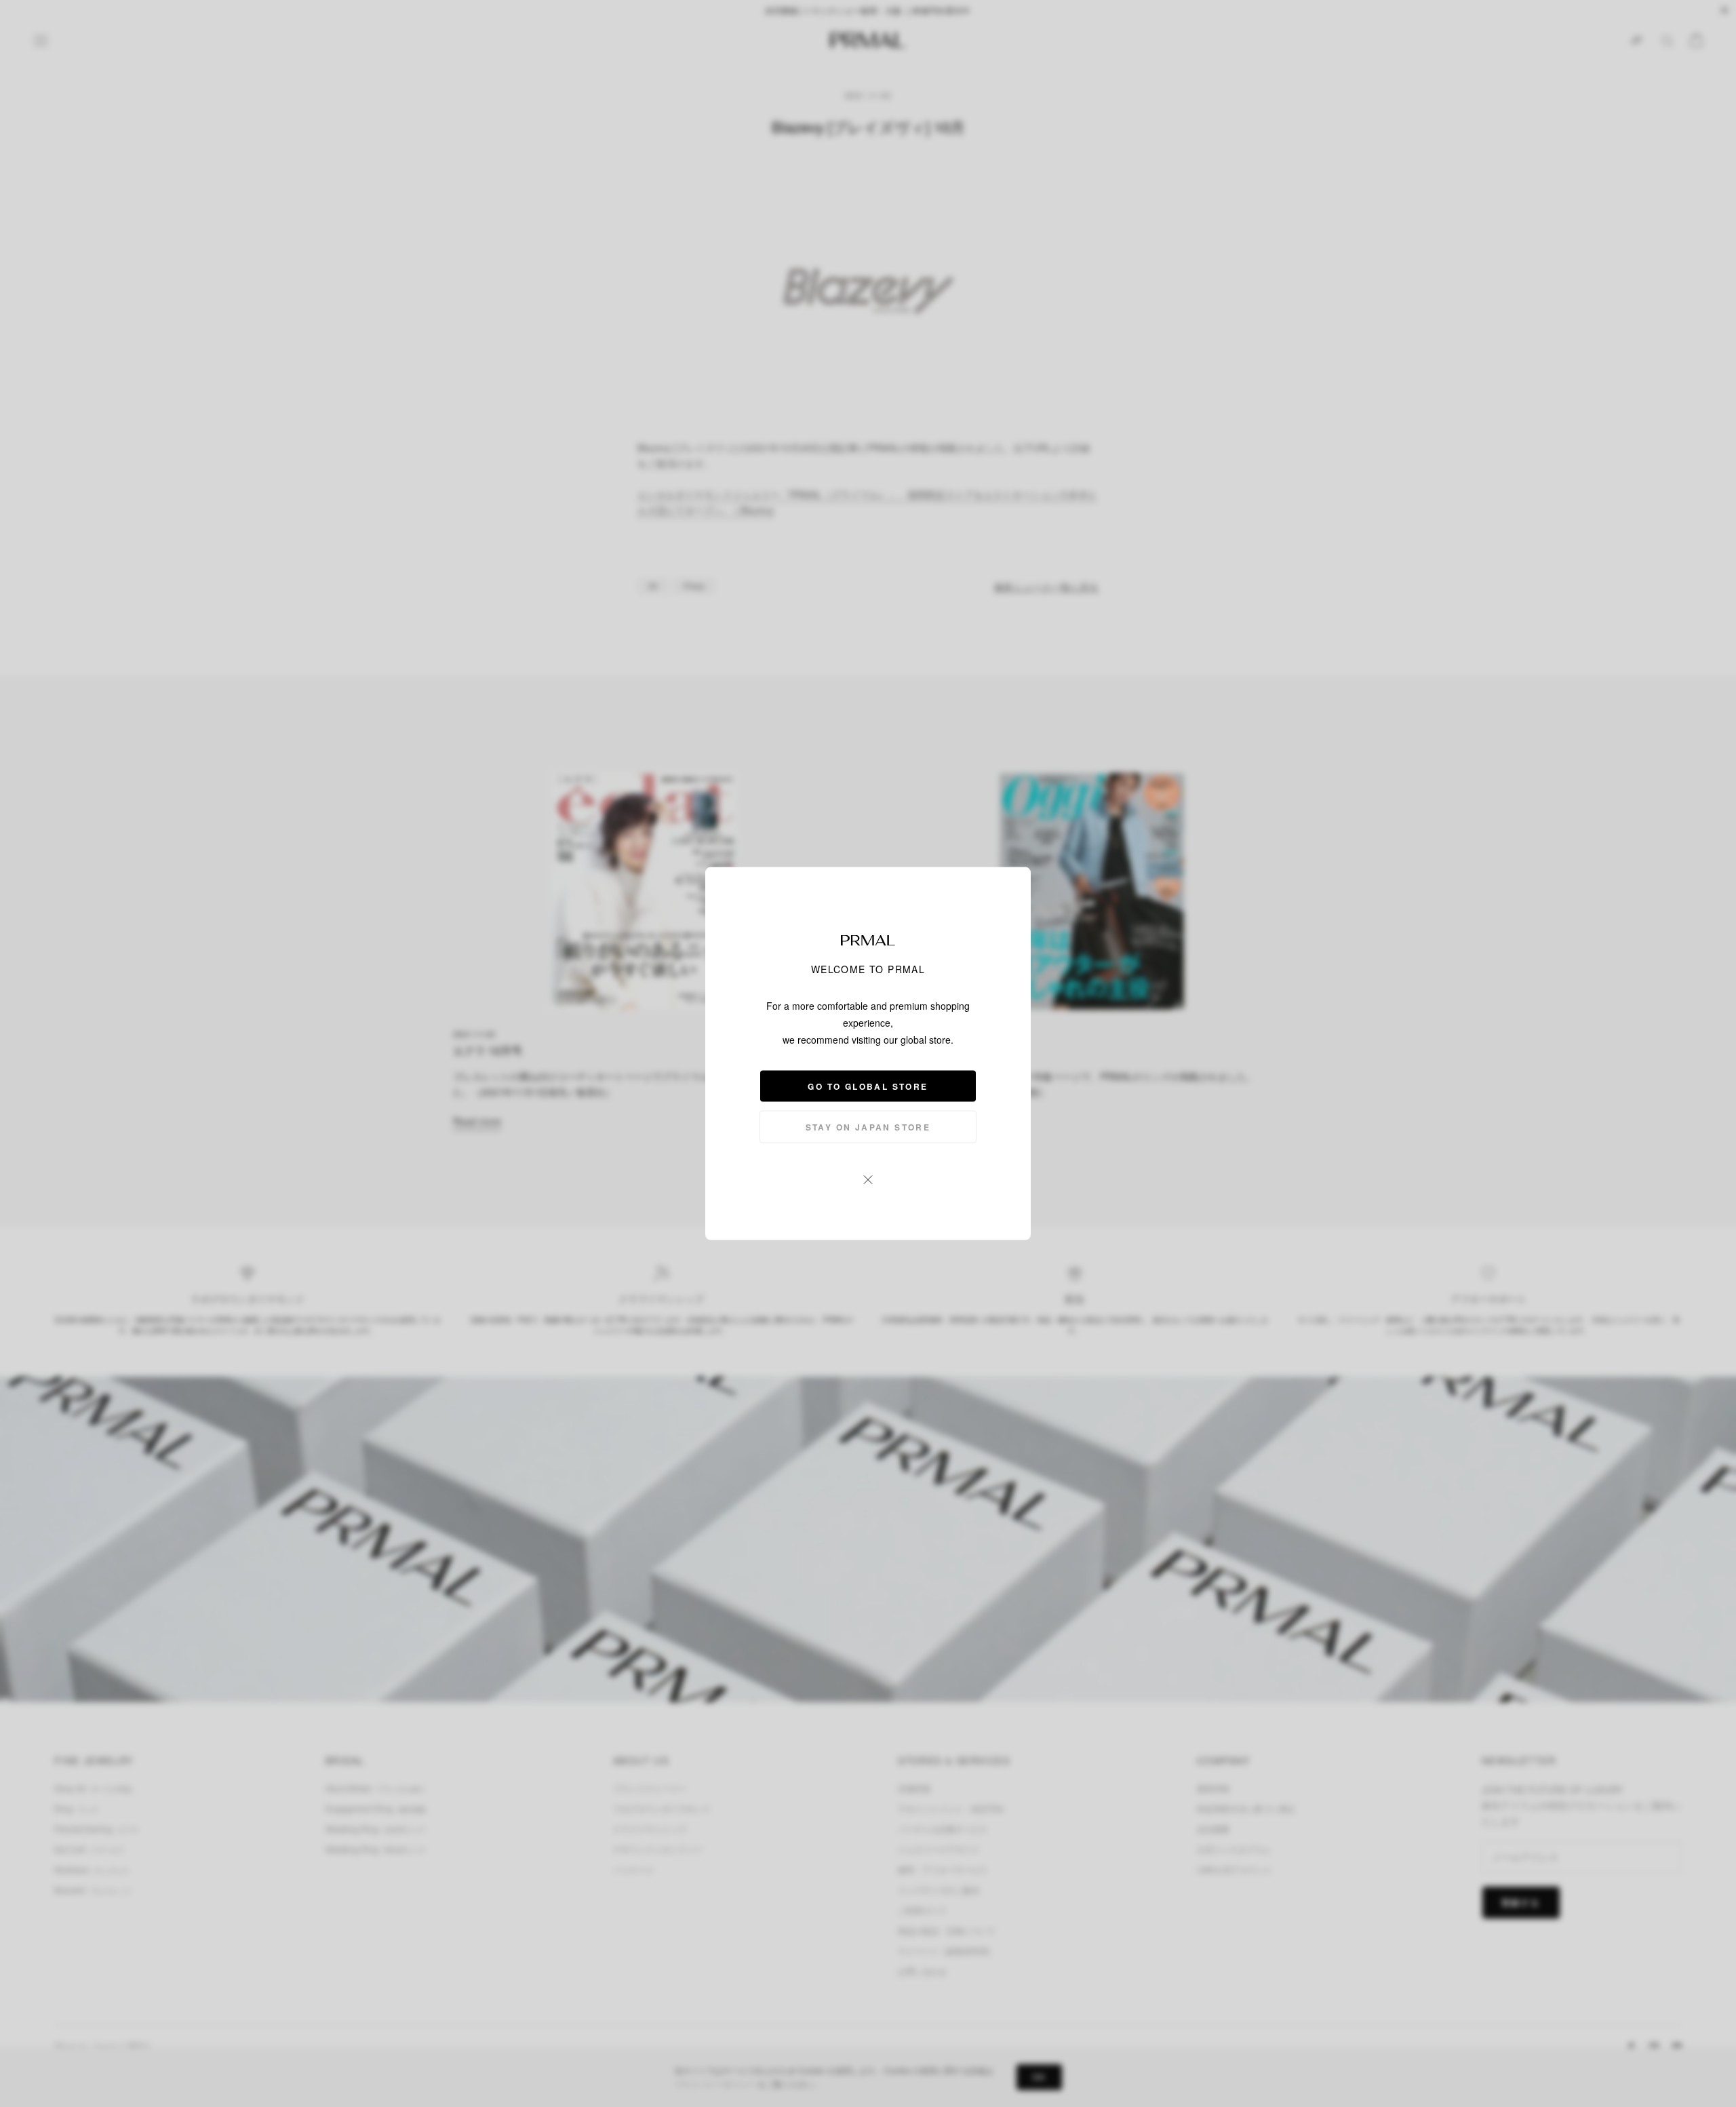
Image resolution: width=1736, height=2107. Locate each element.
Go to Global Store (868, 1086)
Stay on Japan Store (868, 1127)
